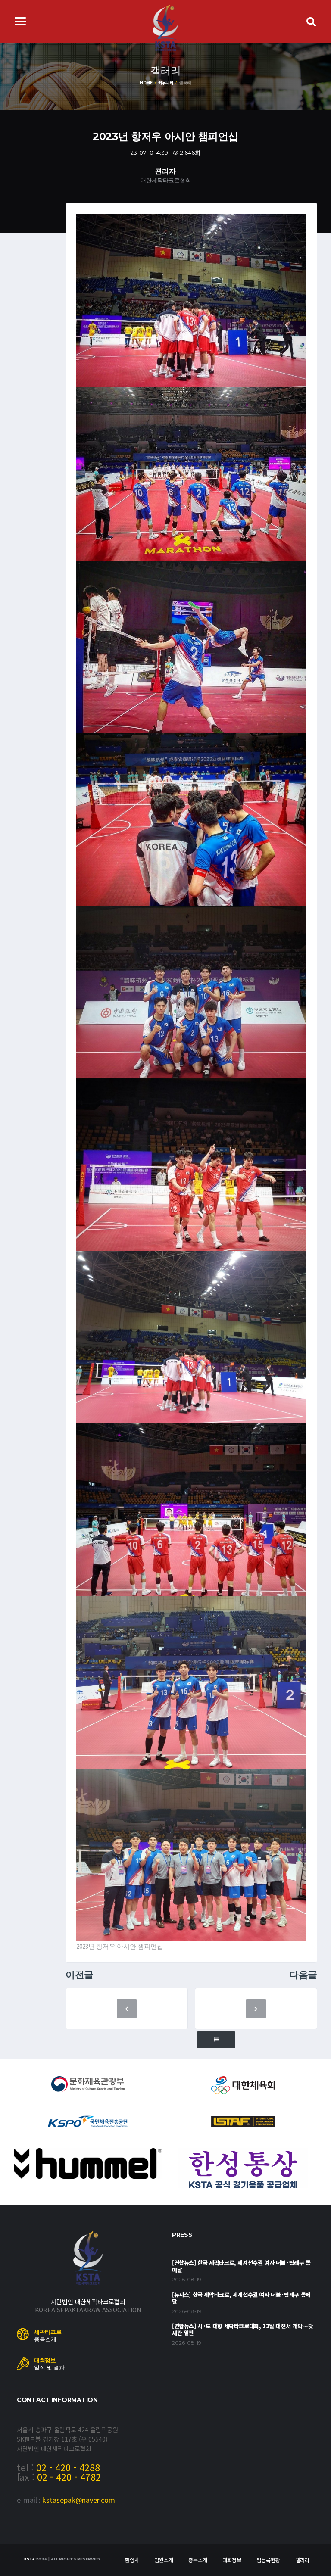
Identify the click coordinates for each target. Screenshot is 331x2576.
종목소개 (198, 2560)
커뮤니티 (166, 83)
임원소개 (164, 2560)
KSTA (29, 2559)
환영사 (132, 2560)
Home (146, 83)
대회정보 (232, 2560)
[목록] (216, 2040)
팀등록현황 (268, 2560)
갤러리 (302, 2560)
